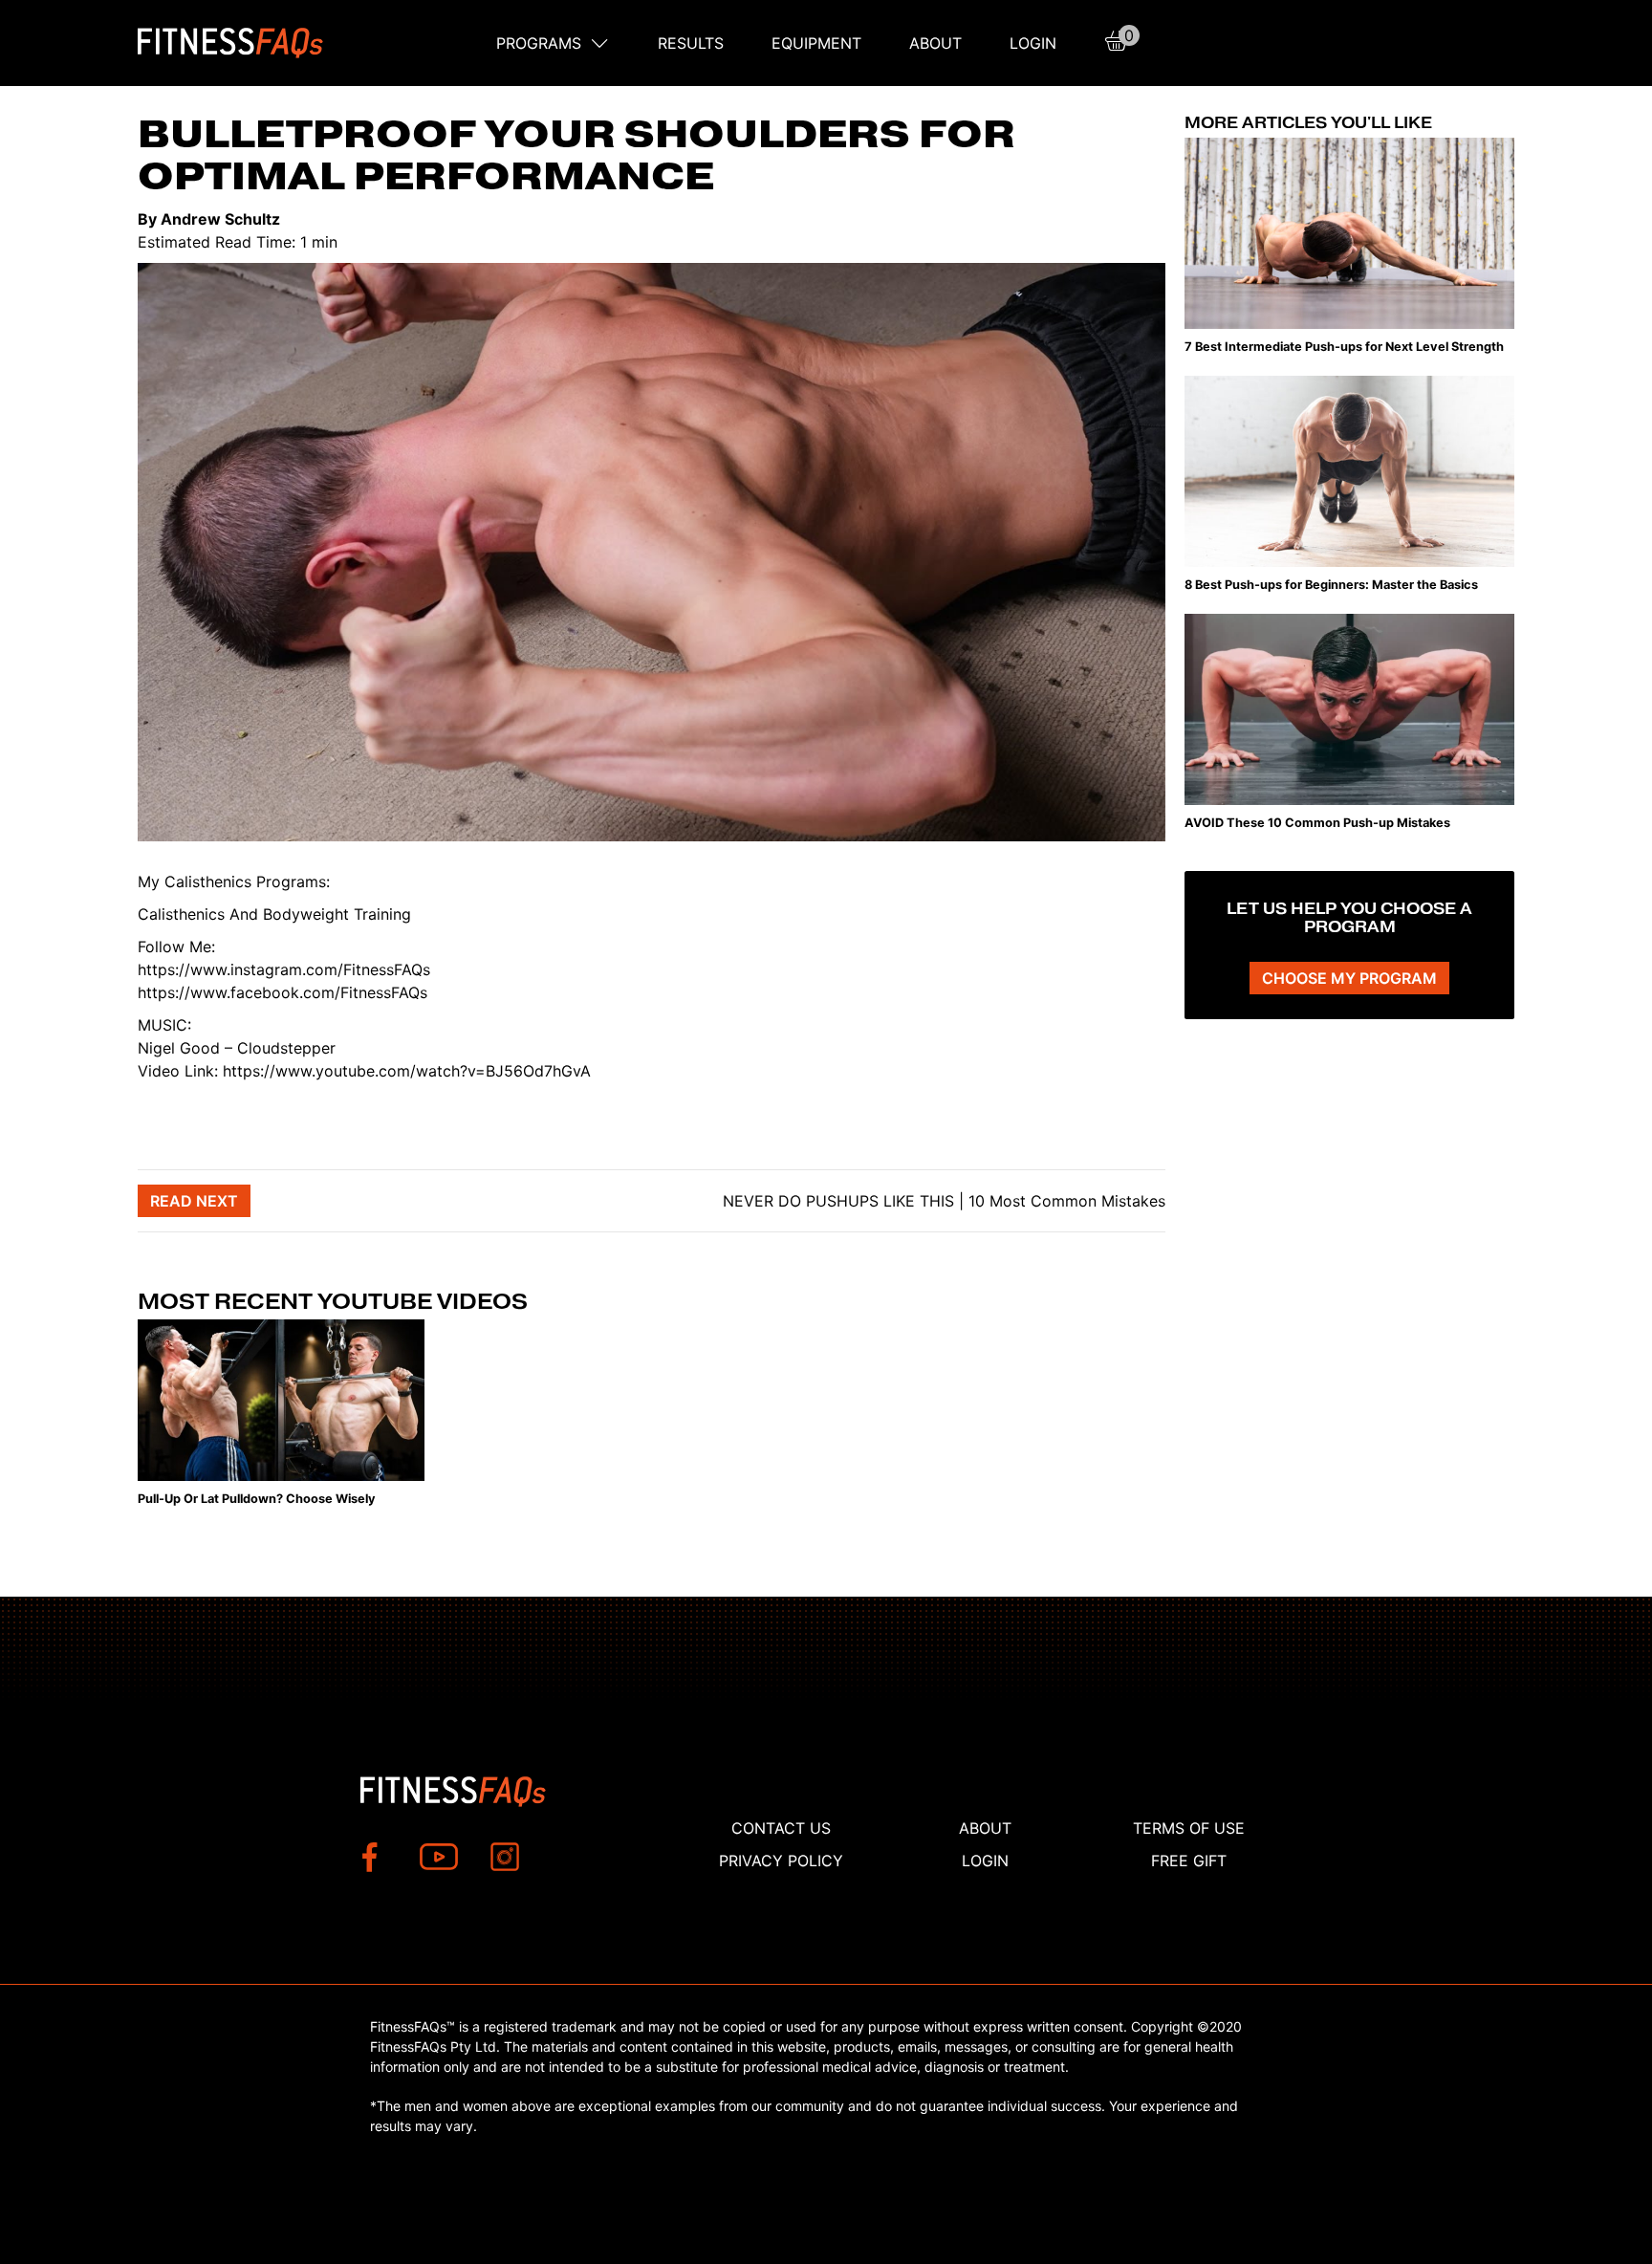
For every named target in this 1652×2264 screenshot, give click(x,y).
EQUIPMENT (816, 43)
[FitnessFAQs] (231, 43)
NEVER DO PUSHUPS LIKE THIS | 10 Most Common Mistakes (942, 1201)
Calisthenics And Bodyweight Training (274, 914)
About (935, 43)
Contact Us (781, 1828)
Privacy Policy (781, 1861)
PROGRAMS (539, 43)
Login (1033, 43)
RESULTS (691, 43)
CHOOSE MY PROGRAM (1349, 978)
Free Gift (1189, 1861)
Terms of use (1189, 1828)
